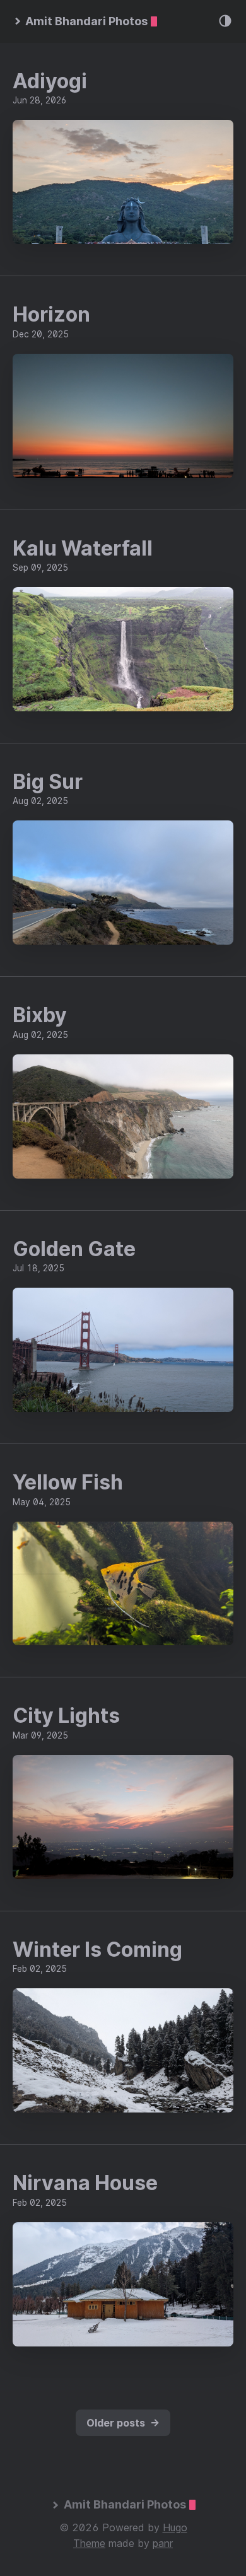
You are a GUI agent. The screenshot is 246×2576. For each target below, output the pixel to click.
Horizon (51, 314)
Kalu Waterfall (83, 548)
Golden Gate (74, 1249)
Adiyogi (50, 81)
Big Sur (48, 782)
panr (163, 2543)
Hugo (175, 2527)
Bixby (40, 1015)
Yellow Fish (68, 1482)
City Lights (66, 1716)
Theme (89, 2543)
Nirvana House (85, 2183)
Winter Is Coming (97, 1949)
